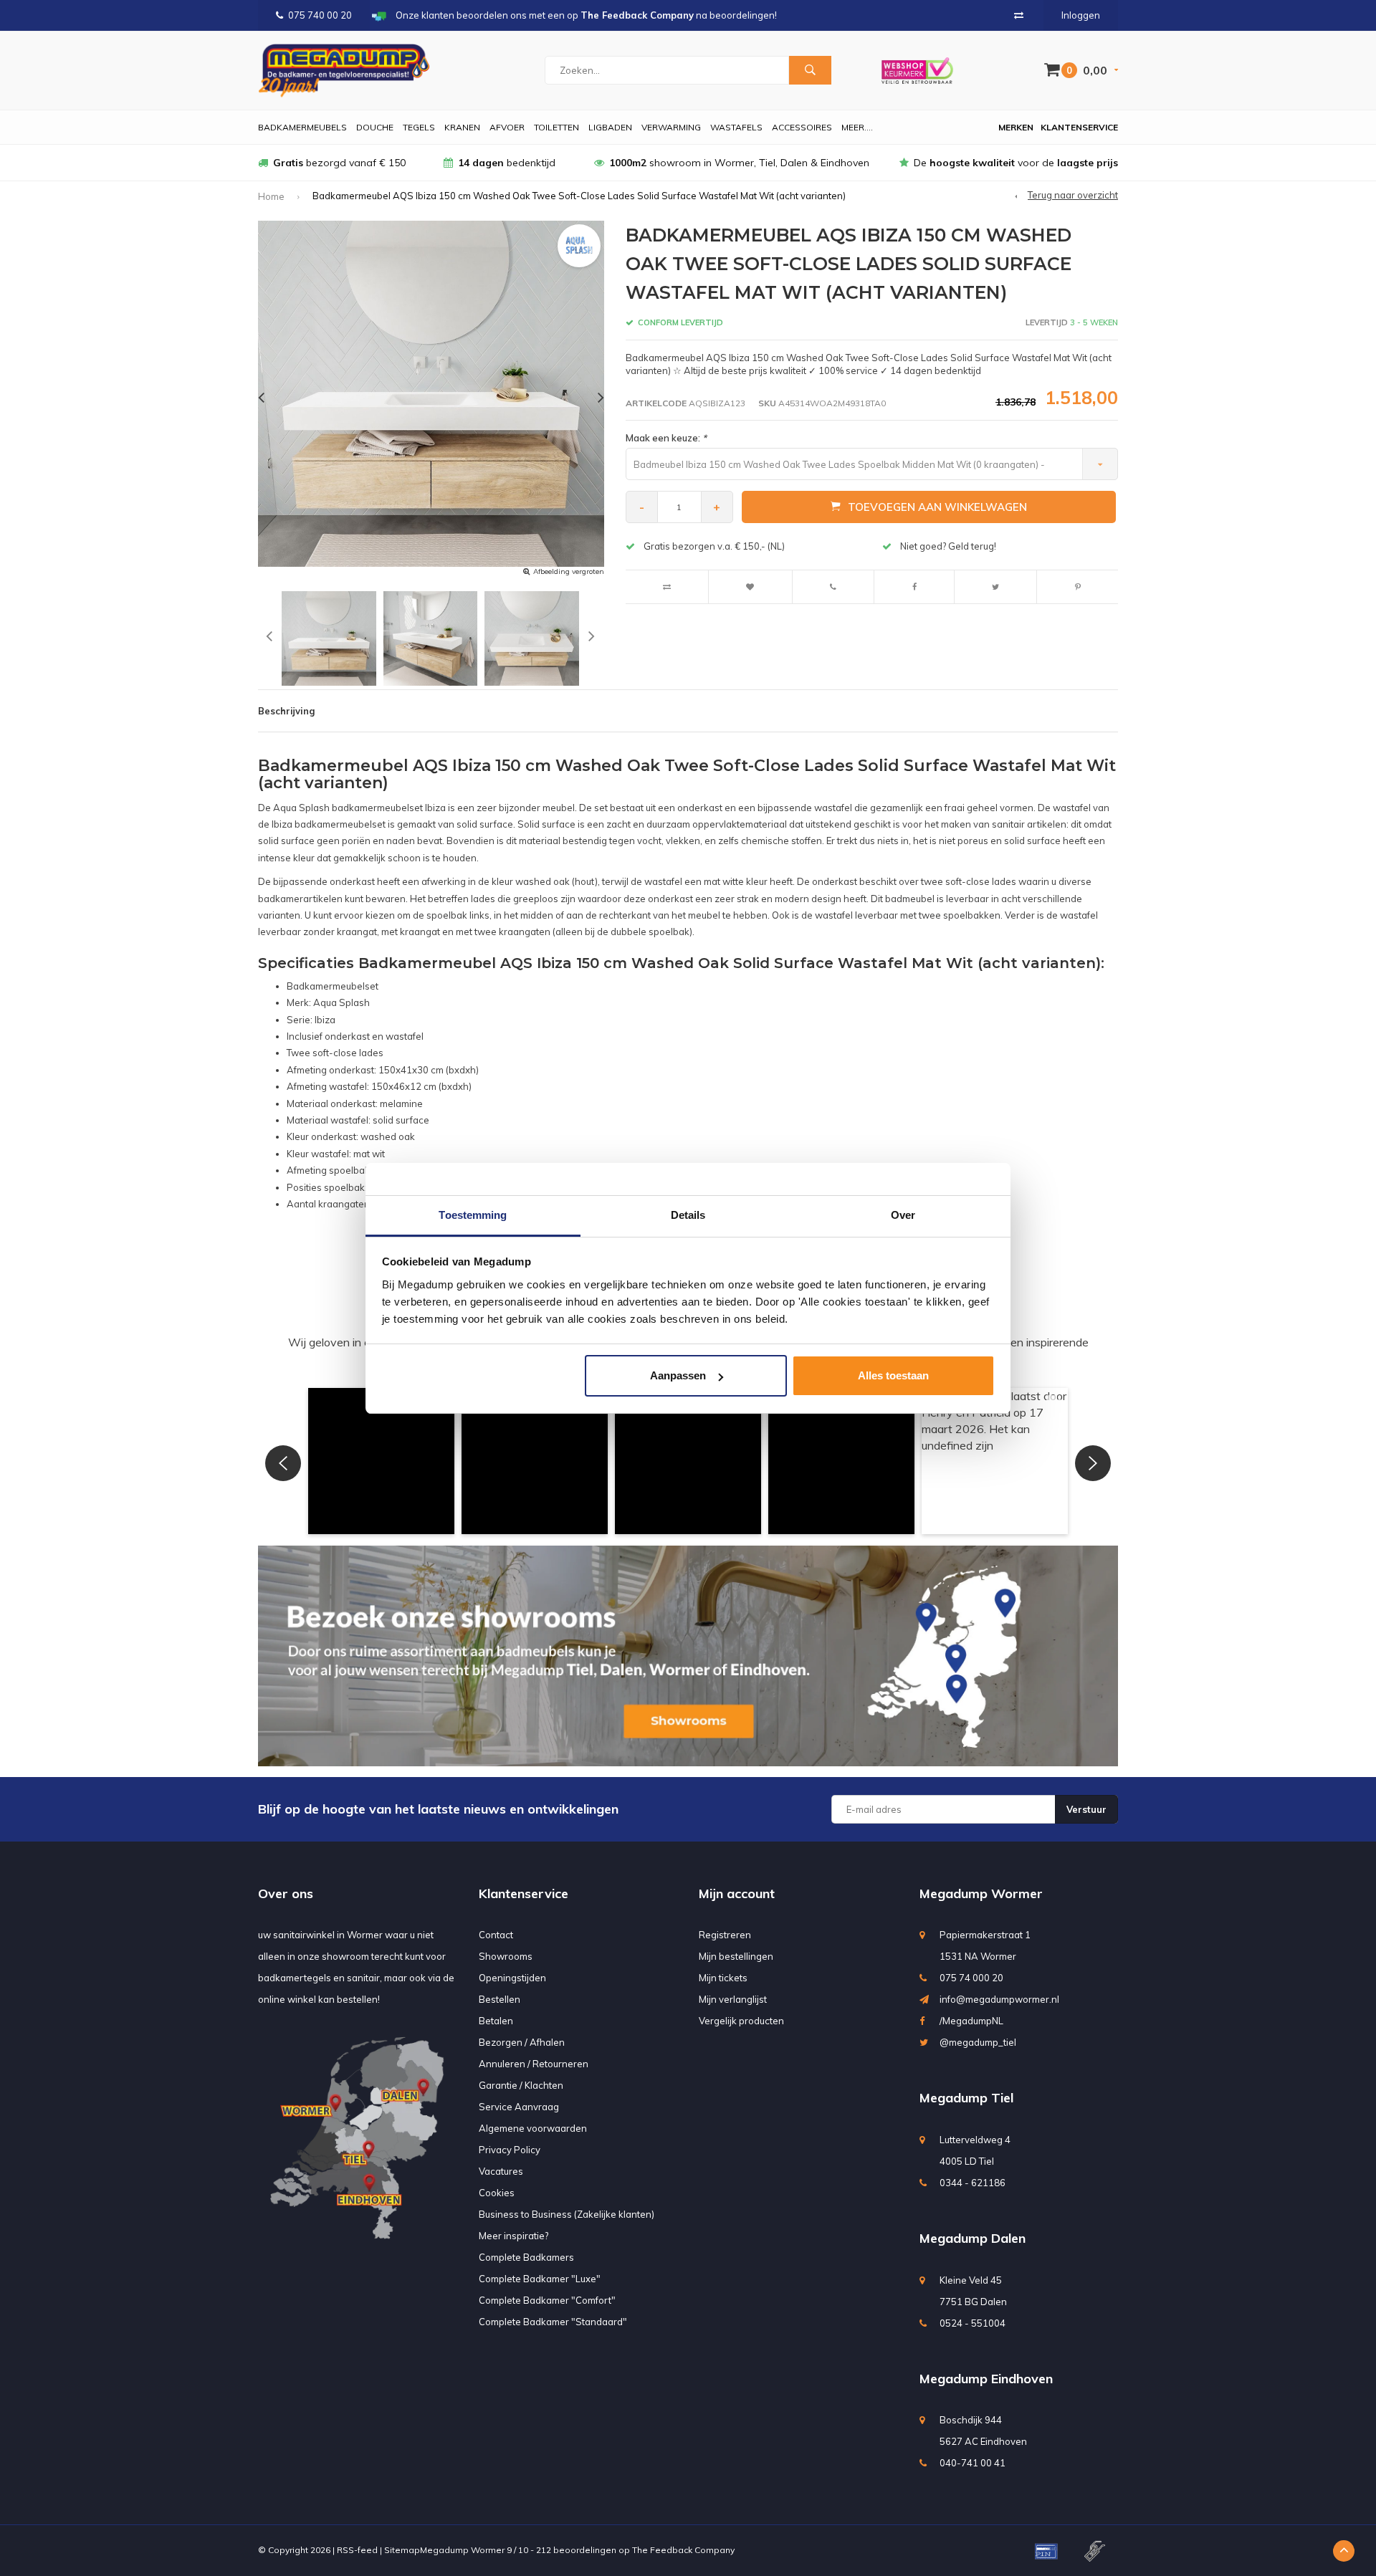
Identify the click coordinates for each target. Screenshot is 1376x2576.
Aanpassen (678, 1375)
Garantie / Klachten (521, 2085)
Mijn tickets (723, 1978)
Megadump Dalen (973, 2238)
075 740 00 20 (320, 15)
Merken (1016, 127)
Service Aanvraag (519, 2107)
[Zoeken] (810, 70)
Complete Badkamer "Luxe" (540, 2279)
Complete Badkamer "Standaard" (553, 2322)
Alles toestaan (893, 1375)
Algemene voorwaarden (533, 2128)
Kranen (462, 127)
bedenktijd (507, 163)
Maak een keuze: (666, 438)
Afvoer (507, 127)
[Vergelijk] (1019, 15)
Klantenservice (1079, 127)
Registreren (725, 1935)
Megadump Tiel (966, 2098)
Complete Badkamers (526, 2257)
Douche (375, 127)
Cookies (497, 2193)
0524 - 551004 (973, 2323)
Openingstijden (512, 1978)
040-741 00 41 (973, 2463)
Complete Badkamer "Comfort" (547, 2300)
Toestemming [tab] (473, 1215)
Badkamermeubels (302, 127)
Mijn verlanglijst (733, 1999)
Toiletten (556, 127)
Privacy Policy (510, 2150)
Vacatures (501, 2171)
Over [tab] (903, 1215)
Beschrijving (286, 711)
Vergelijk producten (741, 2021)
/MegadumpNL (971, 2021)
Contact (496, 1935)
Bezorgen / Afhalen (522, 2042)
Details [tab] (688, 1215)
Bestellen (500, 1999)
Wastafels (736, 127)
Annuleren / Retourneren (534, 2064)
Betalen (496, 2021)
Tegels (419, 127)
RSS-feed (357, 2550)
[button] (381, 1461)
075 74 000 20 (971, 1978)
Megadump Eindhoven (986, 2379)
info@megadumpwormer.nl (999, 1999)
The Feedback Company (683, 2550)
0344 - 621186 (973, 2183)
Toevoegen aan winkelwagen (937, 507)
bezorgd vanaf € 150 (339, 163)
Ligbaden (610, 127)
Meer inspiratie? (513, 2236)
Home (271, 196)
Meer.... (857, 127)
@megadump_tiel (978, 2042)
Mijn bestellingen (736, 1956)
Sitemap (402, 2550)
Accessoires (802, 127)
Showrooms (506, 1956)
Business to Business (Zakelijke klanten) (567, 2214)
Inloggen (1081, 15)
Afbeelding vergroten (569, 571)
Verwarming (671, 127)
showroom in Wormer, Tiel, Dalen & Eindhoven (739, 163)
